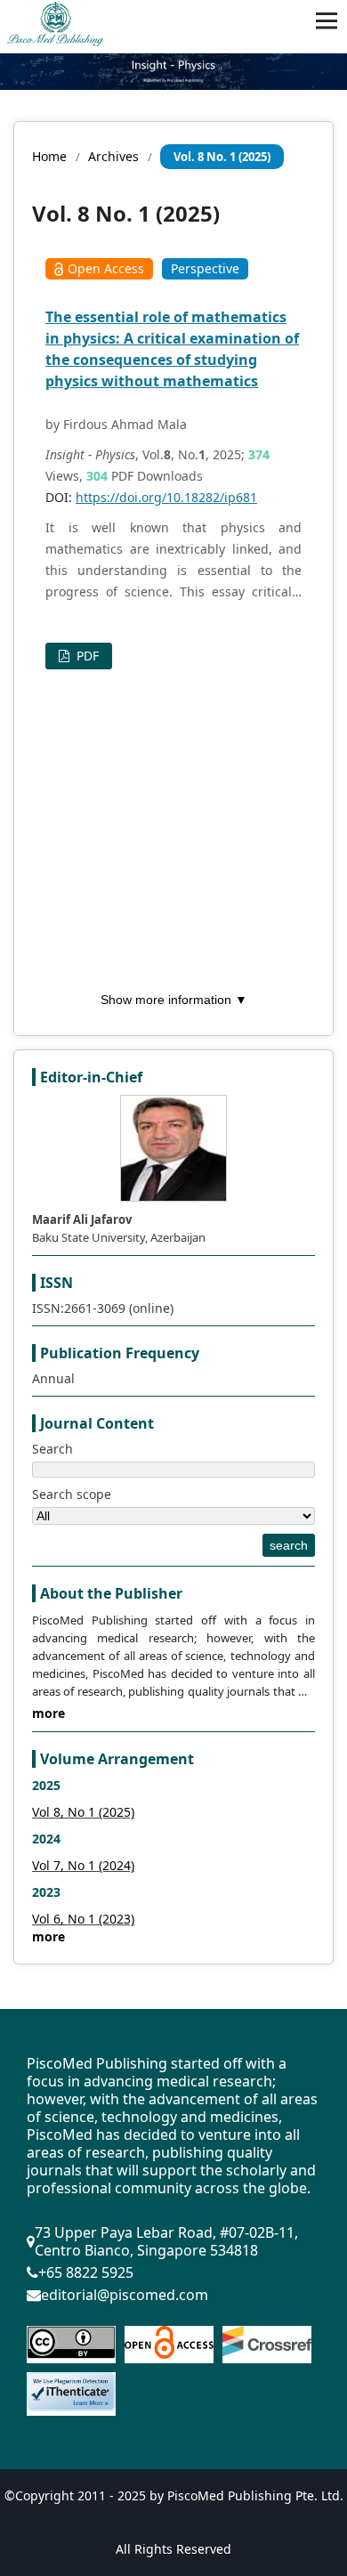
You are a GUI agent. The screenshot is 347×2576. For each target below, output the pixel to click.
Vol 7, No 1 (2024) (83, 1865)
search (289, 1545)
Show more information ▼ (174, 1000)
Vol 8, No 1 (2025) (83, 1812)
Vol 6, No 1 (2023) (83, 1919)
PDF (86, 656)
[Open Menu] (327, 20)
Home (49, 156)
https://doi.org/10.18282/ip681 (166, 497)
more (48, 1713)
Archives (113, 156)
